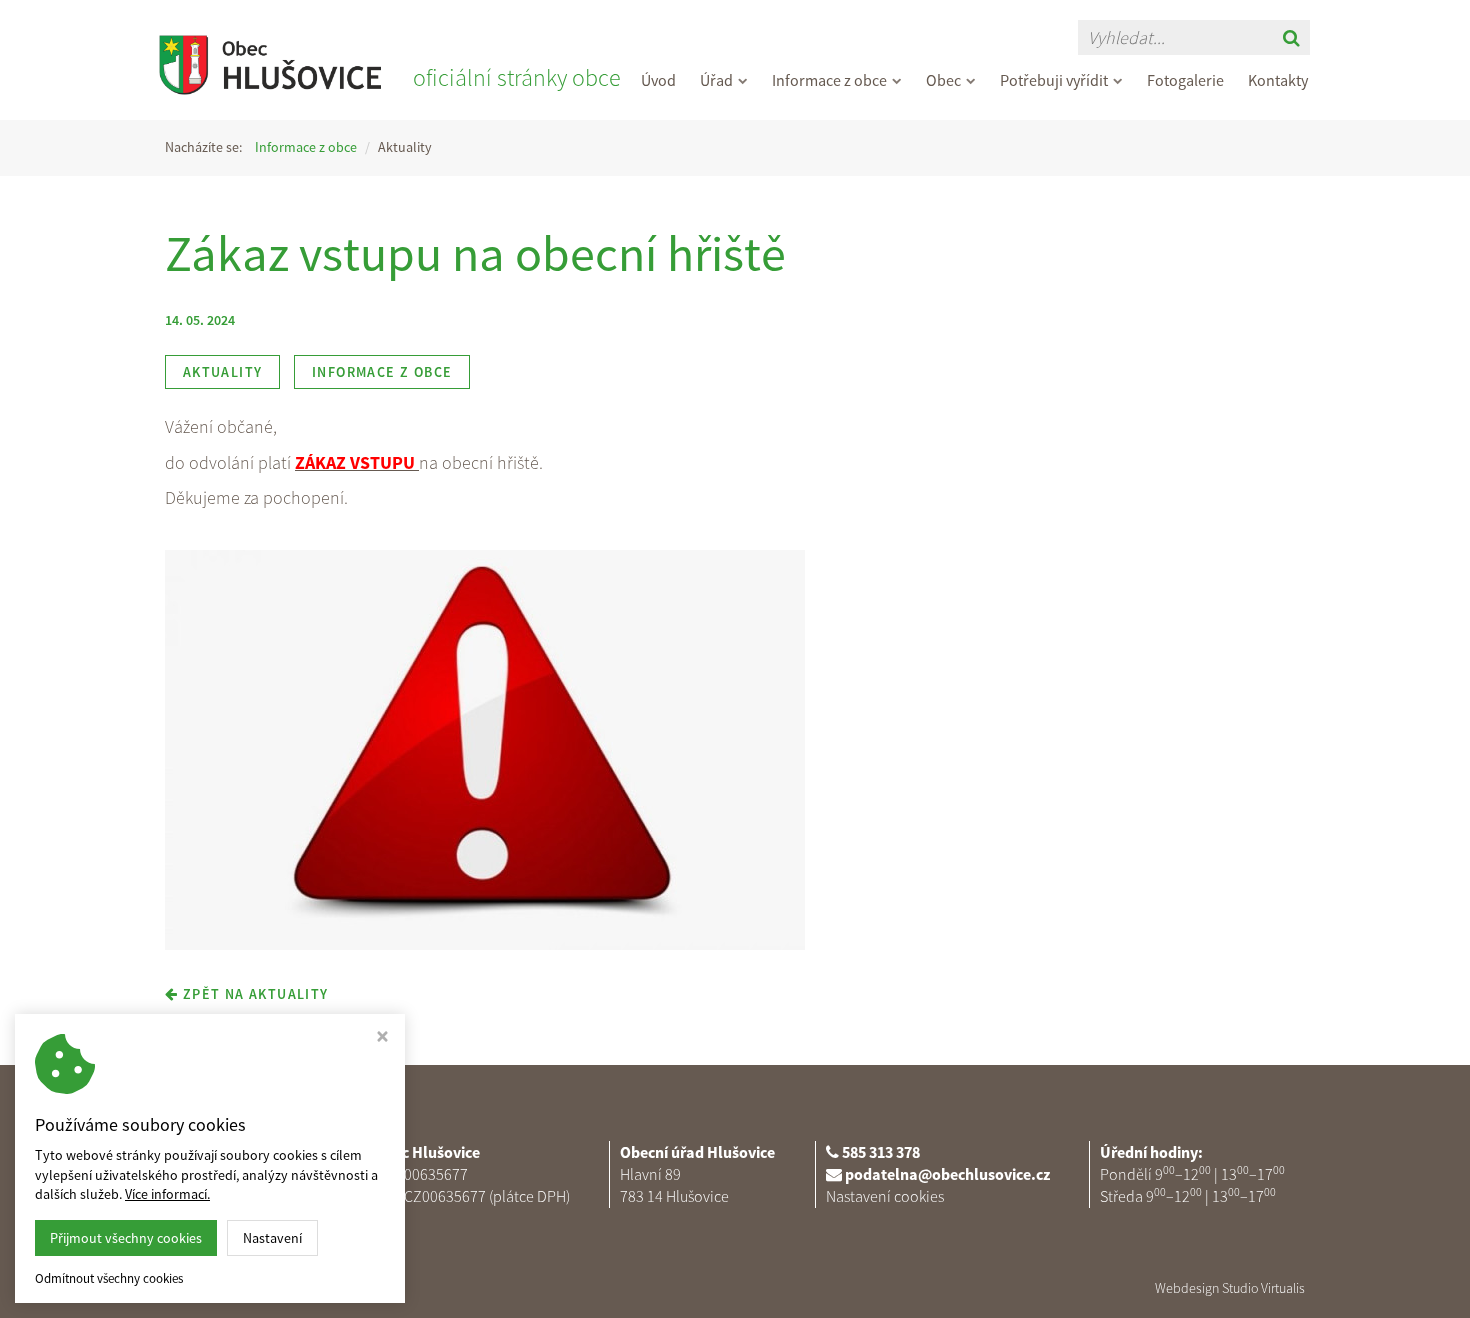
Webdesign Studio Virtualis (1230, 1288)
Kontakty (1278, 80)
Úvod (658, 80)
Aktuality (223, 372)
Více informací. (167, 1194)
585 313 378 (881, 1152)
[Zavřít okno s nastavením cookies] (382, 1038)
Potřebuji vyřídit (1054, 80)
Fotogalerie (1185, 80)
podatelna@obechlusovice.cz (947, 1174)
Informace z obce (829, 80)
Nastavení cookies (885, 1196)
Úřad (716, 80)
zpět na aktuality (253, 994)
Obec (943, 80)
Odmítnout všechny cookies (109, 1279)
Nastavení (272, 1238)
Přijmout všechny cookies (126, 1238)
